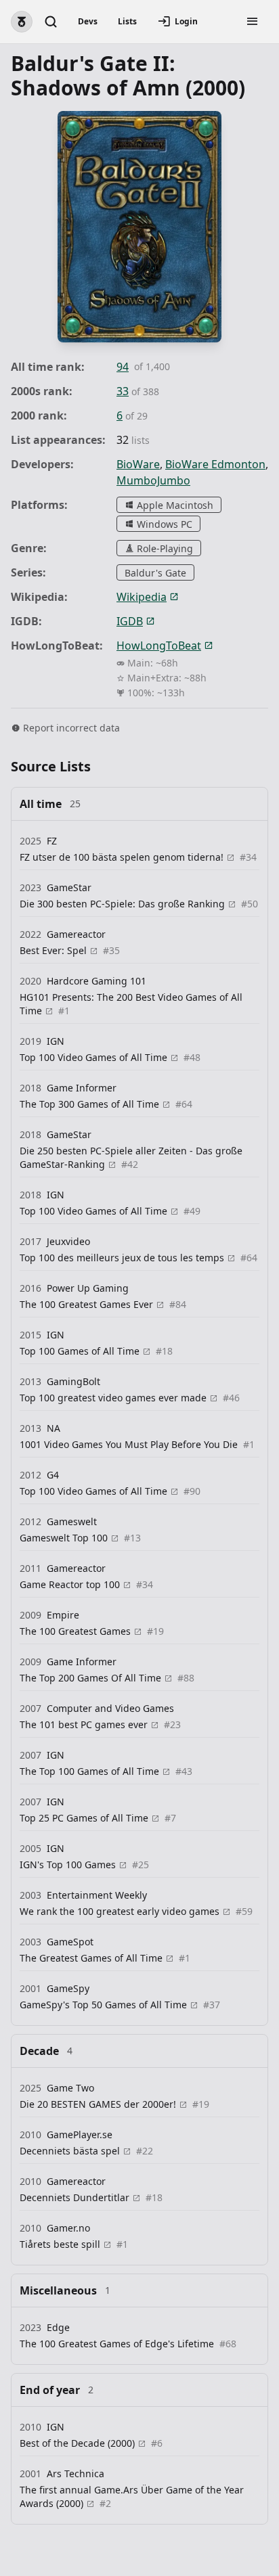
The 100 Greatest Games (77, 1631)
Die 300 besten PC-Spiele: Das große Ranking (124, 904)
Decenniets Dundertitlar (76, 2197)
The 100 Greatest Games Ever (88, 1304)
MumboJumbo (153, 480)
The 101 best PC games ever (85, 1724)
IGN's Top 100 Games (69, 1865)
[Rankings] (22, 22)
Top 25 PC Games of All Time (85, 1818)
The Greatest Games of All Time (92, 1958)
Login (186, 21)
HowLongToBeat (159, 646)
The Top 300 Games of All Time (91, 1104)
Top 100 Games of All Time (81, 1351)
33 (123, 391)
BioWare (138, 464)
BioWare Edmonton (215, 464)
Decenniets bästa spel (71, 2151)
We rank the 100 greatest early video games (121, 1911)
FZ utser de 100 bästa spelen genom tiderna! (123, 857)
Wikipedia (142, 597)
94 (123, 367)
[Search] (51, 22)
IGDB (130, 621)
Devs (88, 21)
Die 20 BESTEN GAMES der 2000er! (99, 2104)
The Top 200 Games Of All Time (92, 1678)
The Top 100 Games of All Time (91, 1771)
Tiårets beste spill (61, 2244)
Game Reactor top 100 (71, 1584)
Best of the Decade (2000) (79, 2443)
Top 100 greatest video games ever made (114, 1398)
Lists (127, 21)
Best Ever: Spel (55, 950)
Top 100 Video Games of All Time (95, 1057)
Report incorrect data (71, 728)
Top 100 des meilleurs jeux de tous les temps (123, 1258)
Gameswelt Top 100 (65, 1538)
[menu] (253, 22)
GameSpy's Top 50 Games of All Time (105, 2005)
